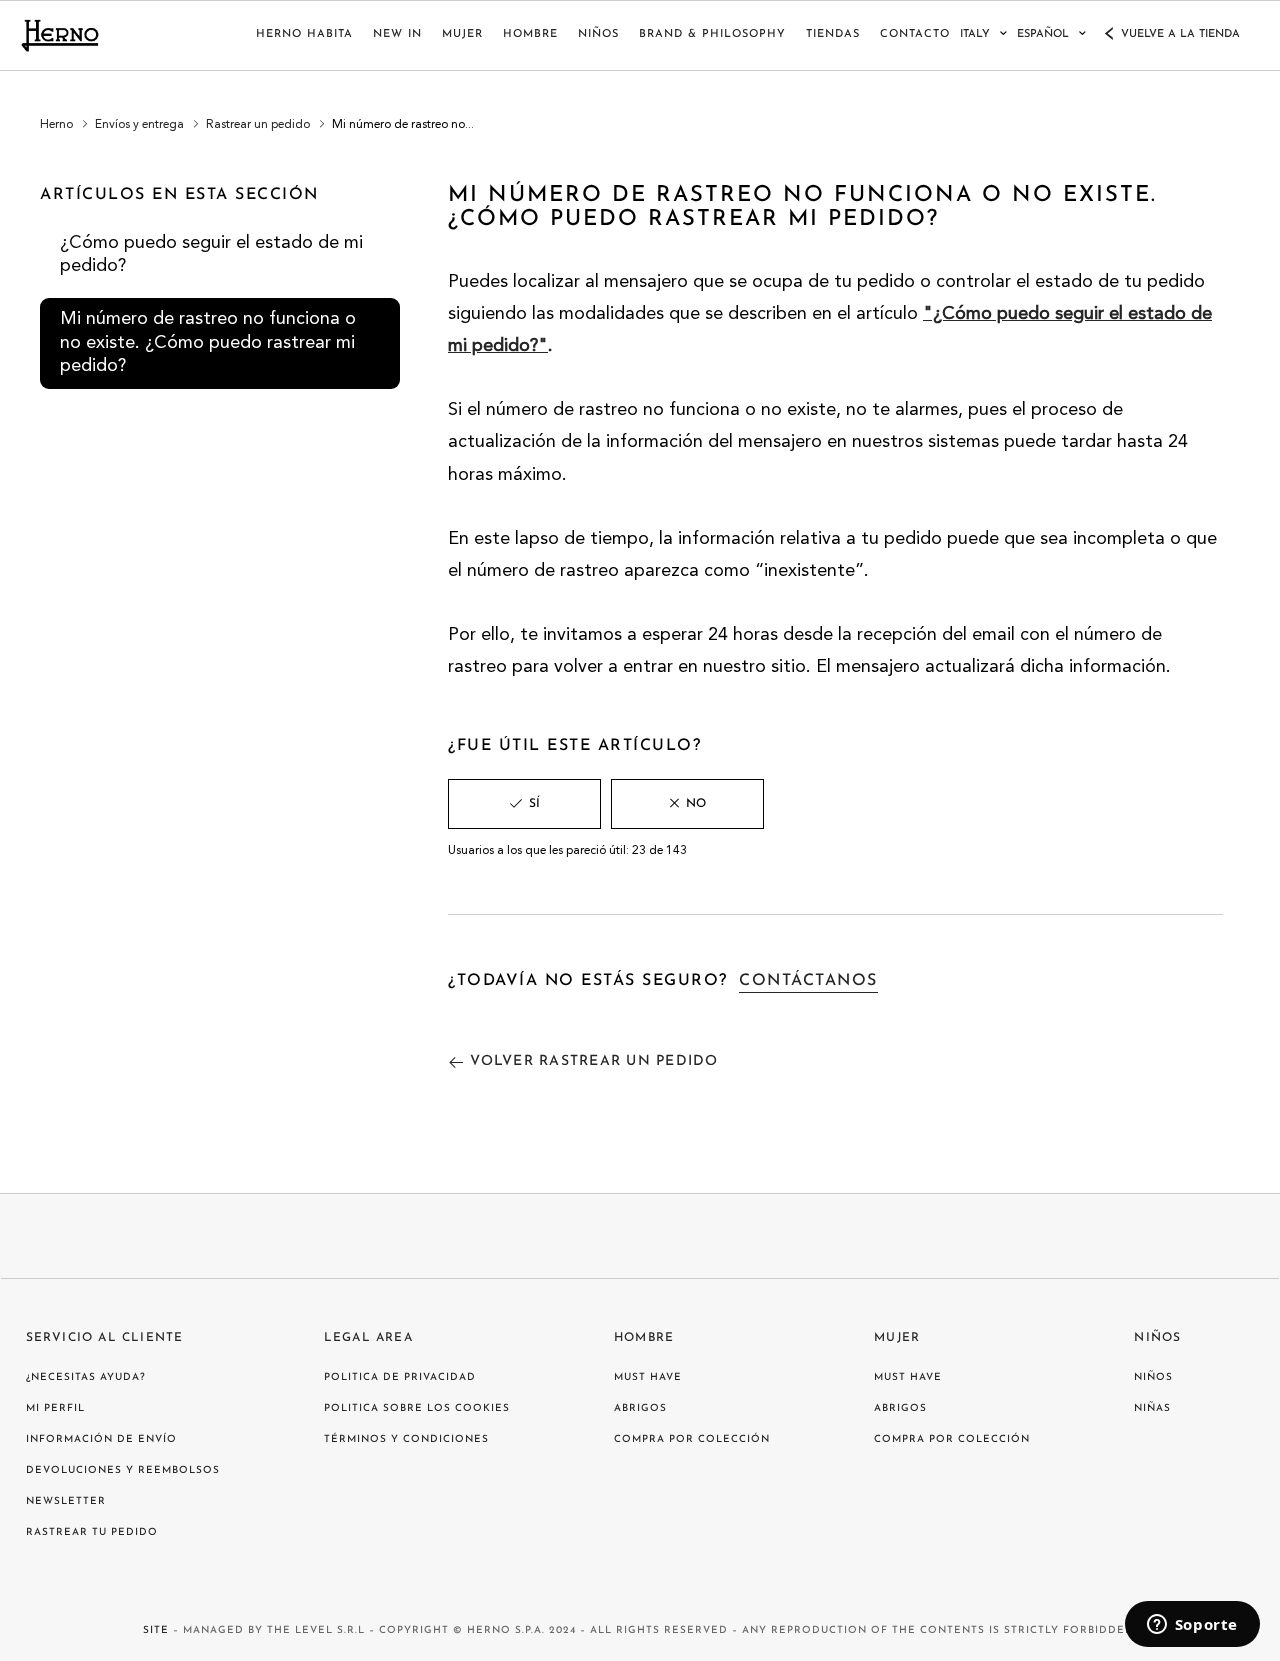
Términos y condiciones (406, 1439)
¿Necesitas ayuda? (86, 1377)
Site (156, 1630)
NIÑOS (598, 34)
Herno (56, 125)
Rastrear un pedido (258, 125)
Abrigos (640, 1408)
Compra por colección (692, 1439)
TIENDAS (833, 34)
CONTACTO (915, 34)
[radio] (524, 804)
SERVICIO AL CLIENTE (105, 1338)
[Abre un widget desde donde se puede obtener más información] (1192, 1626)
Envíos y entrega (139, 125)
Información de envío (101, 1439)
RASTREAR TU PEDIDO (92, 1532)
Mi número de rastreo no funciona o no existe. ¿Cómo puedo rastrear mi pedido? (208, 342)
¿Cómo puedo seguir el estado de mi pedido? (211, 254)
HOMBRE (530, 34)
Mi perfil (55, 1408)
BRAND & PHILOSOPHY (712, 34)
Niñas (1152, 1408)
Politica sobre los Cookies (417, 1408)
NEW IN (397, 34)
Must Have (648, 1377)
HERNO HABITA (304, 34)
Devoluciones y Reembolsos (123, 1470)
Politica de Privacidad (400, 1377)
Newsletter (66, 1501)
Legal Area (368, 1338)
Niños (1157, 1338)
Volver (594, 1061)
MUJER (462, 34)
